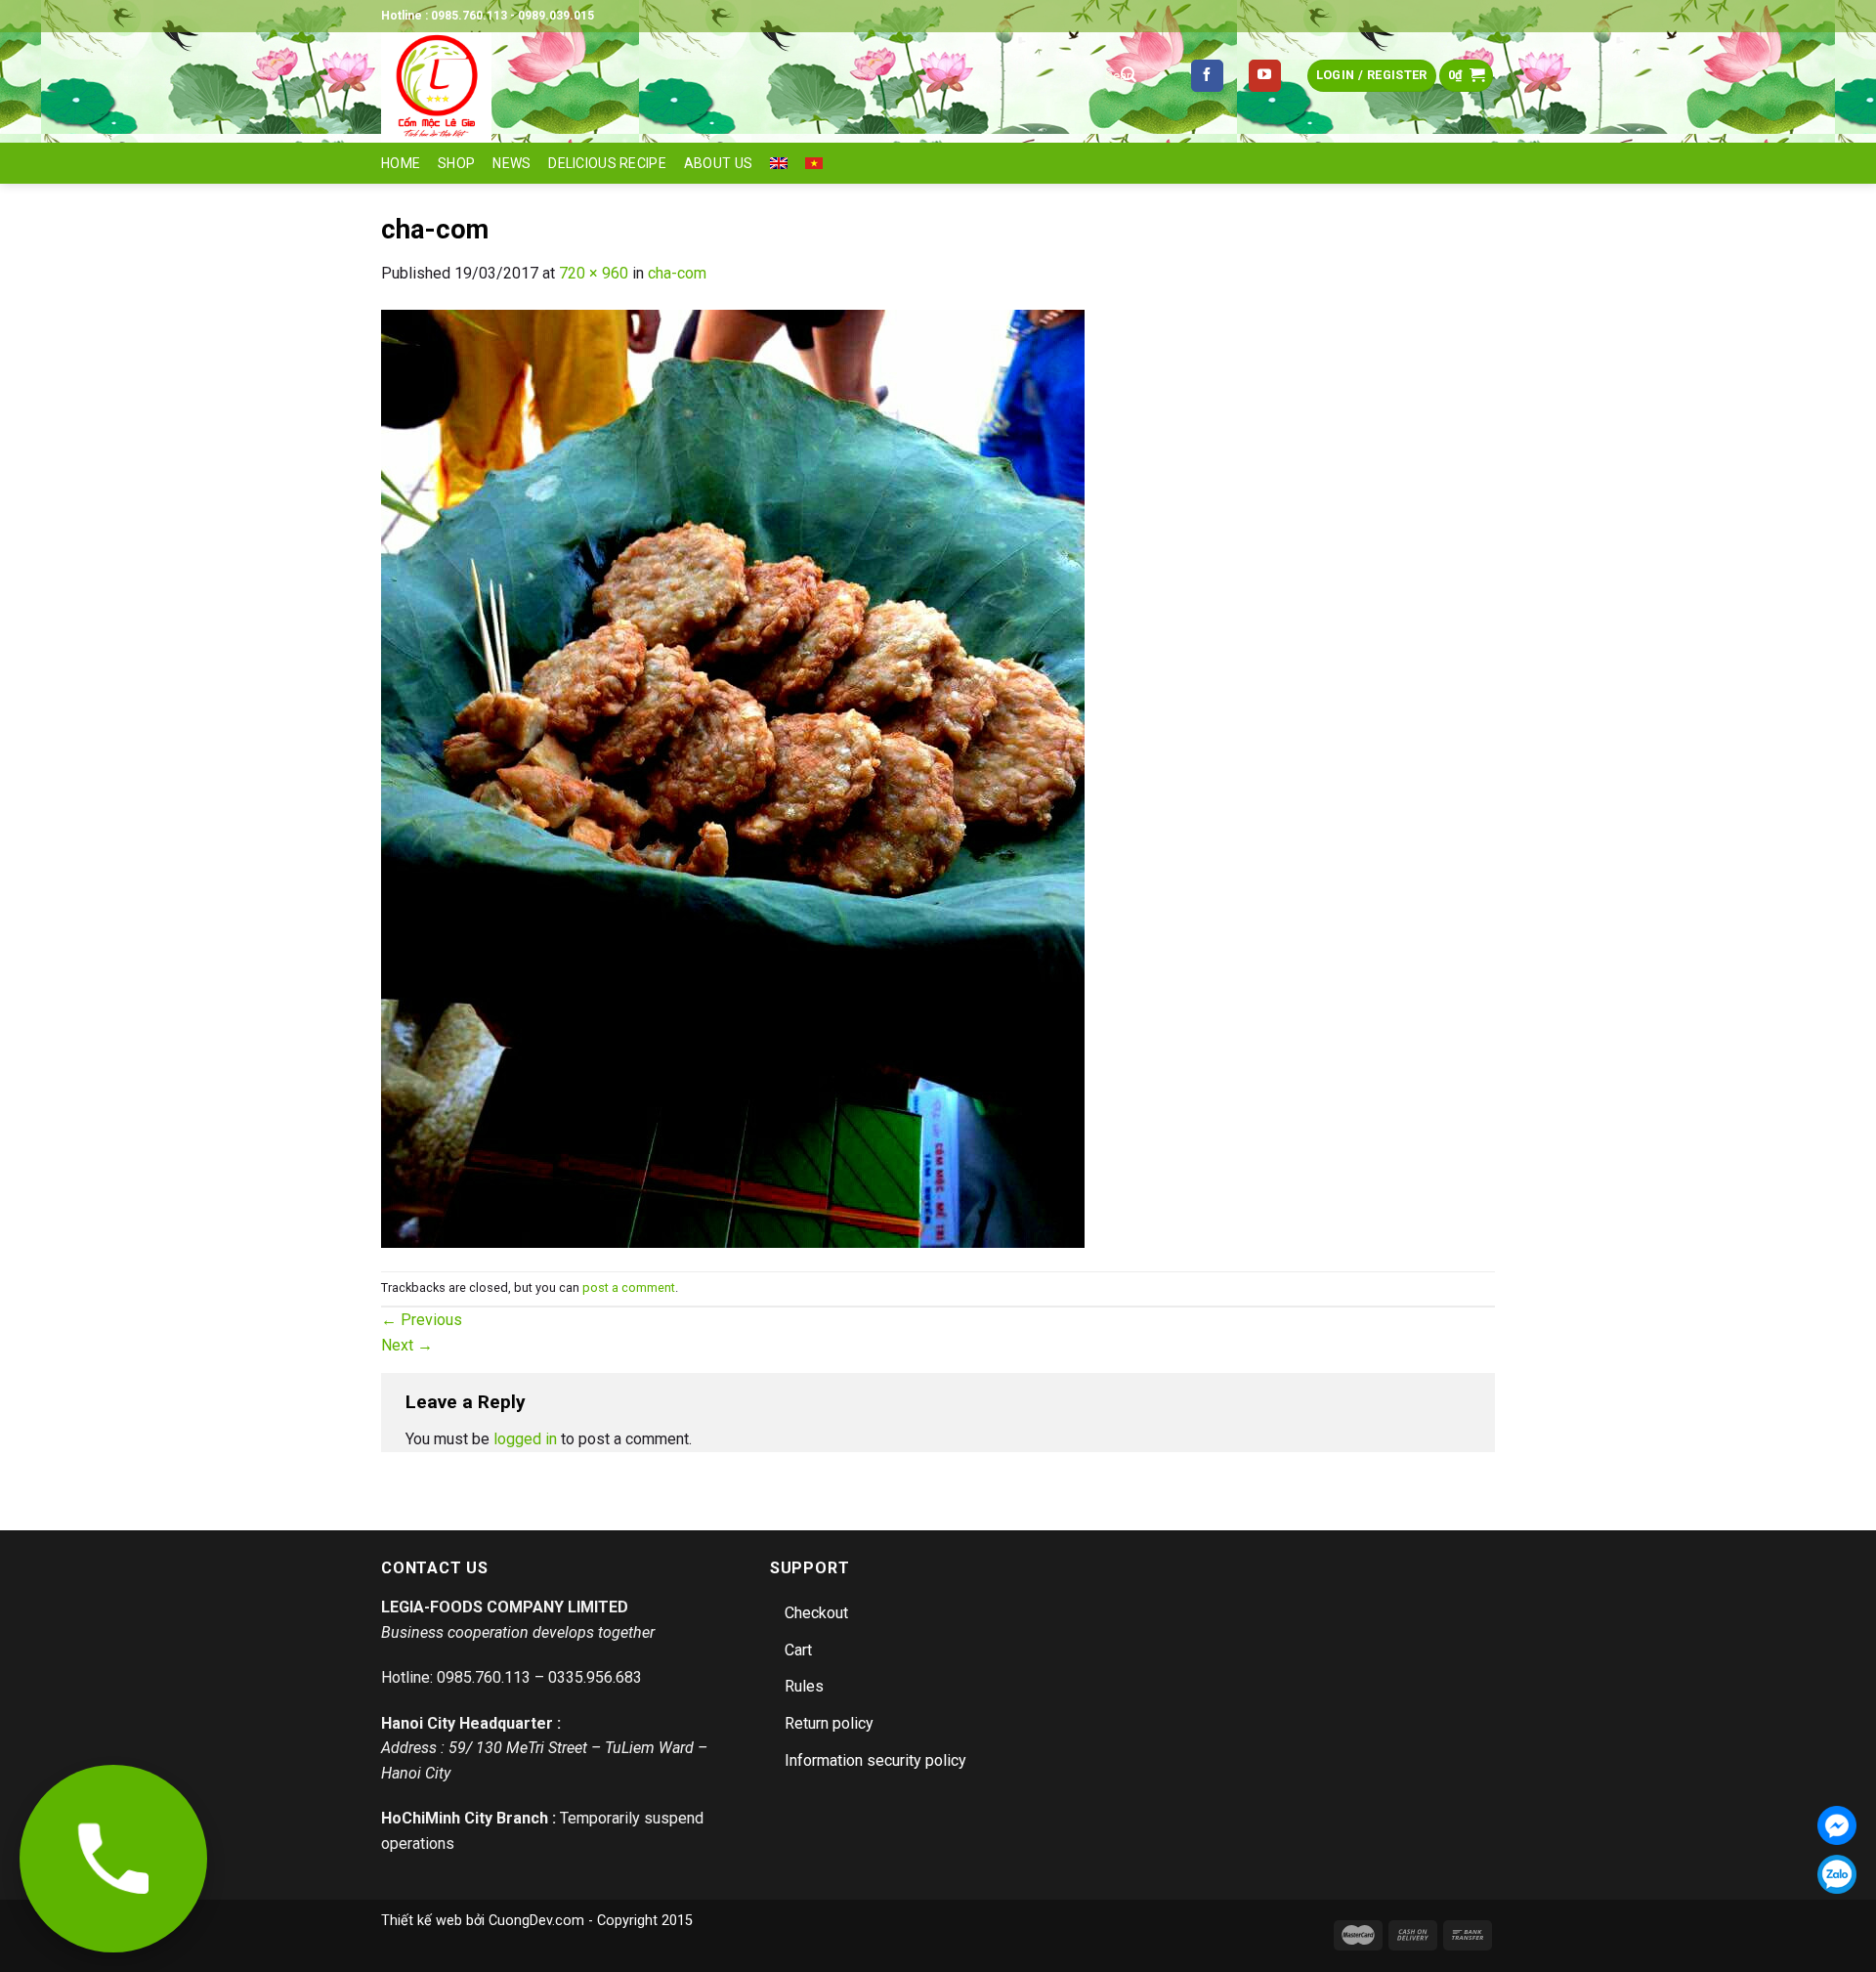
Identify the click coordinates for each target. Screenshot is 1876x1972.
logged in (525, 1439)
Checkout (816, 1613)
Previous (422, 1320)
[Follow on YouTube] (1265, 76)
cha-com (677, 273)
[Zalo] (1837, 1874)
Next (407, 1345)
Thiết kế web (422, 1921)
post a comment (629, 1287)
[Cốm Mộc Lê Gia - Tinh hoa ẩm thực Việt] (723, 87)
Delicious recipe (607, 163)
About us (718, 163)
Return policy (829, 1723)
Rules (804, 1686)
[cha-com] (733, 777)
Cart (798, 1650)
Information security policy (875, 1760)
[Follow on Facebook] (1207, 76)
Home (401, 163)
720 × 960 (594, 273)
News (512, 163)
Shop (456, 163)
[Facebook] (1837, 1825)
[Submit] (1129, 76)
